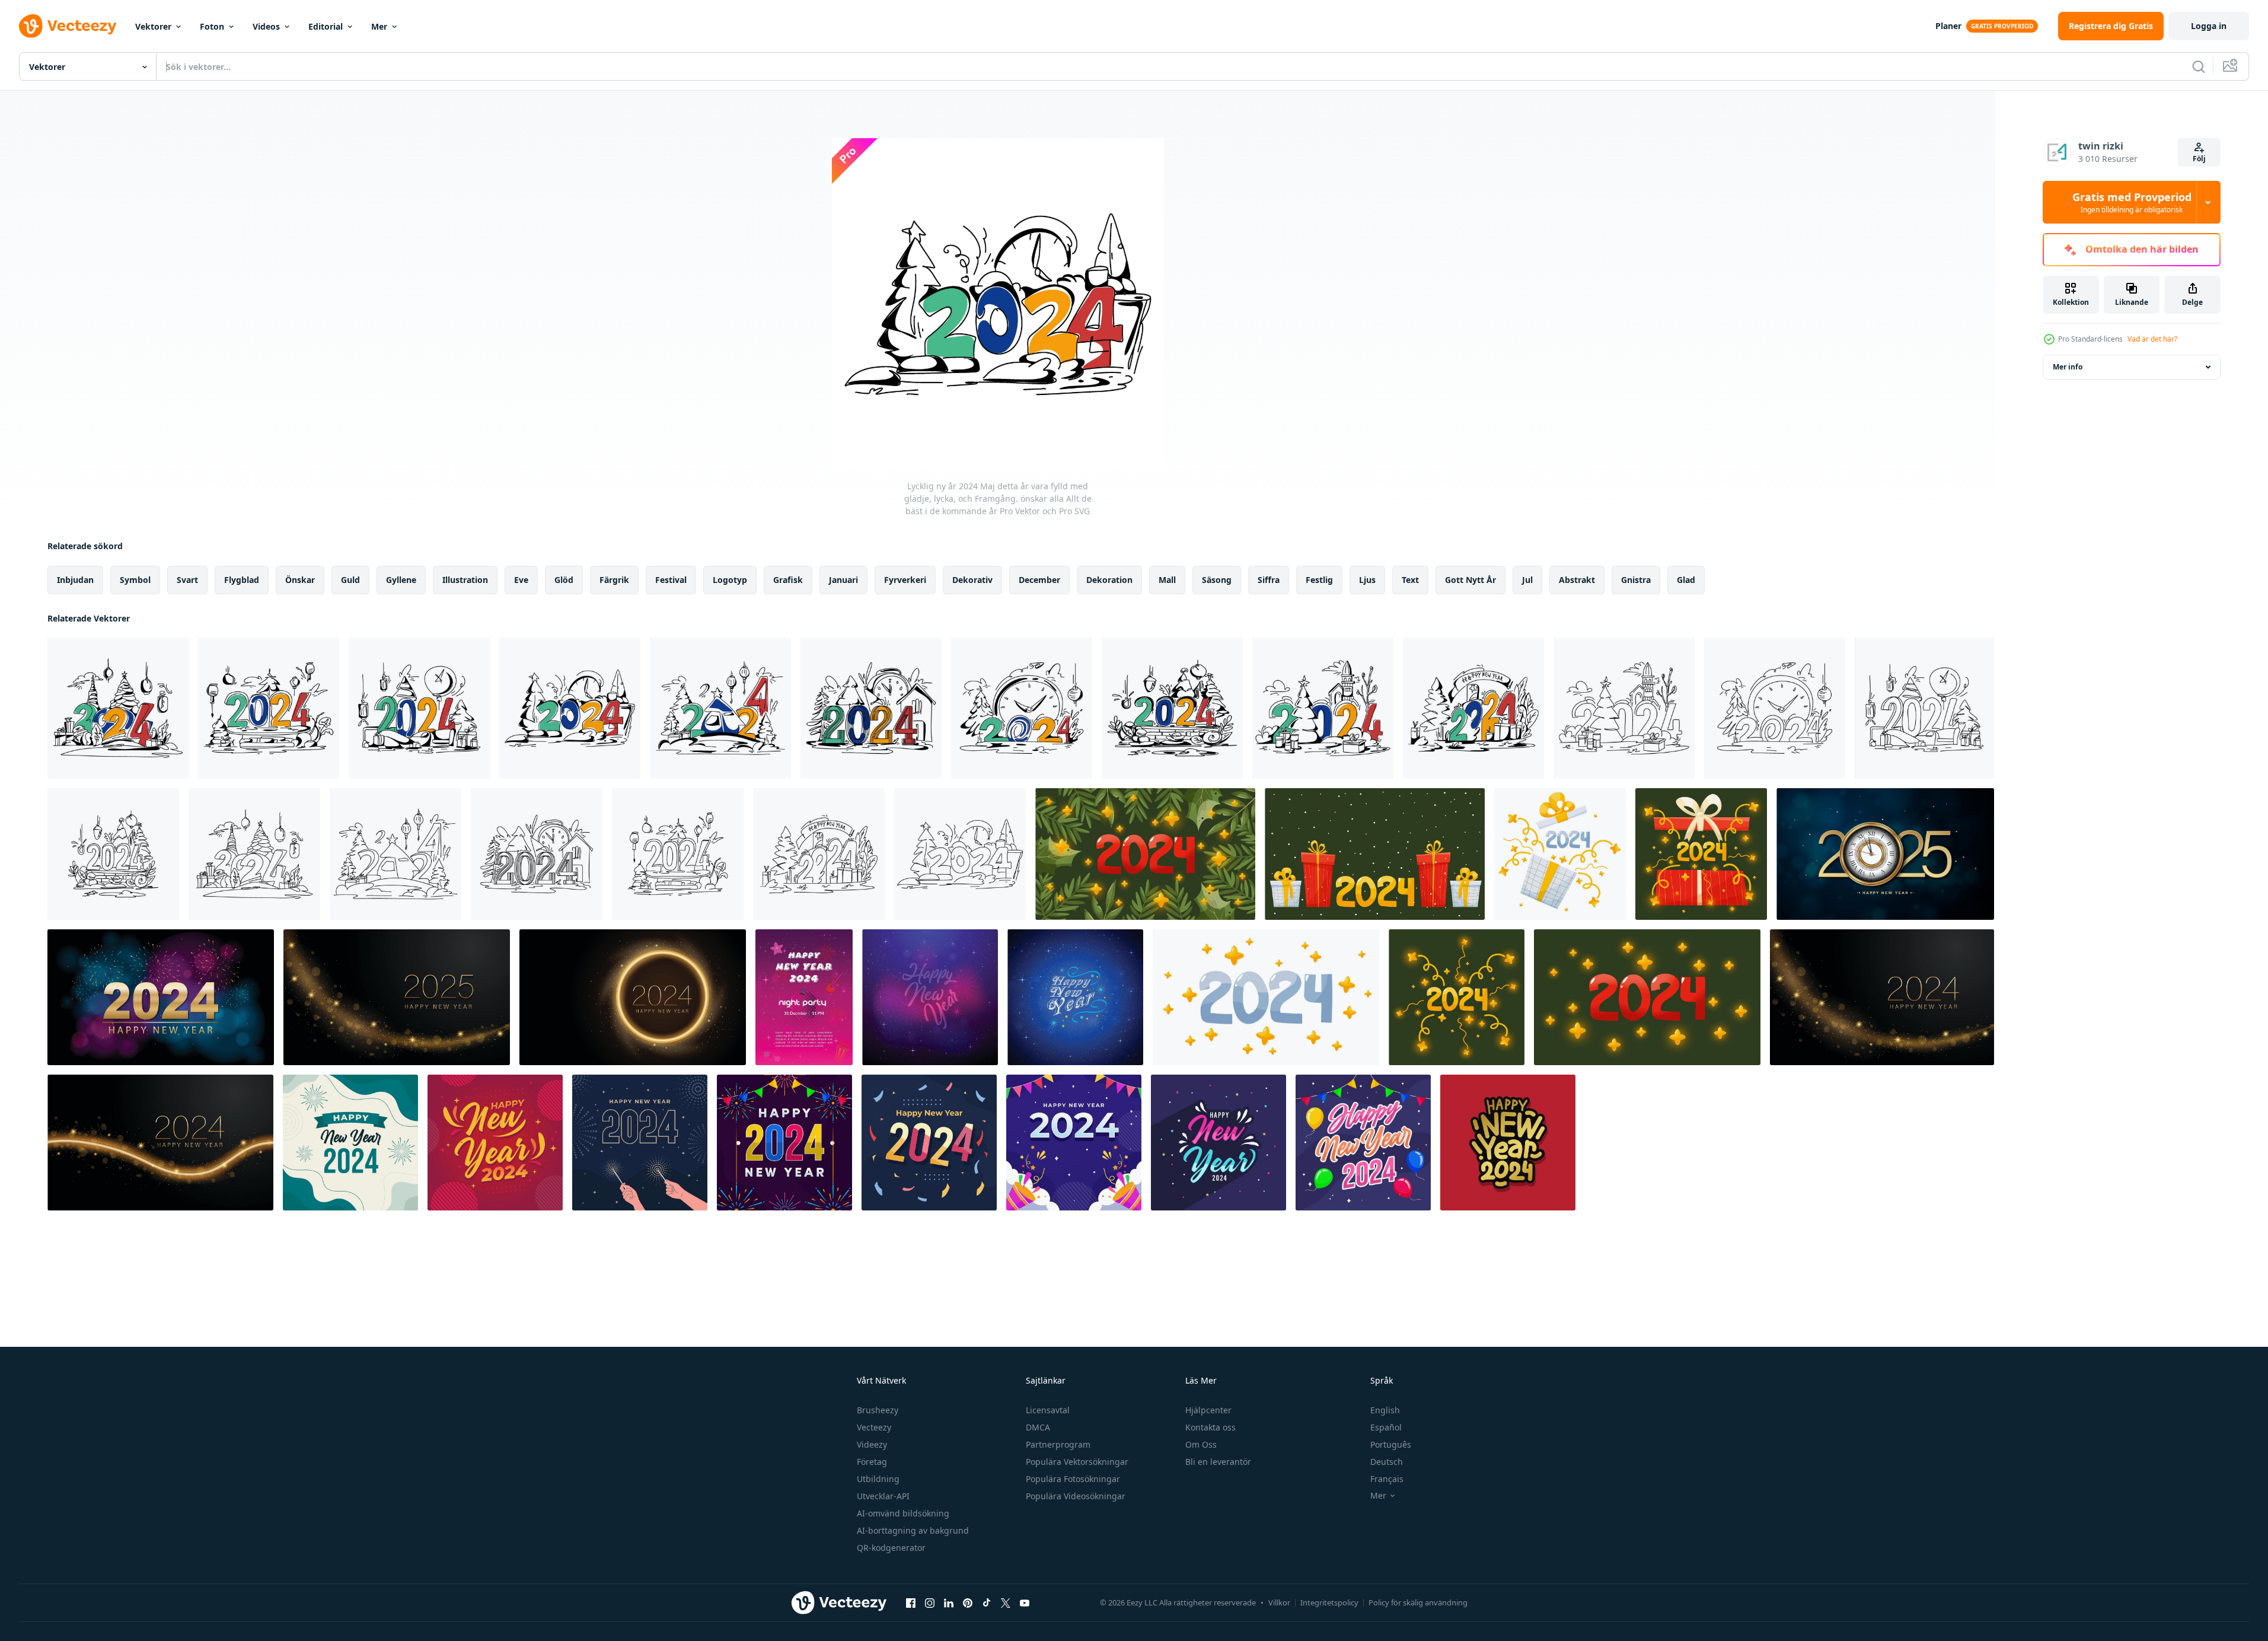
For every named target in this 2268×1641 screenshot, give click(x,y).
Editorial (326, 26)
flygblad (242, 580)
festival (671, 580)
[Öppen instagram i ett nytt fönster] (930, 1602)
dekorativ (972, 580)
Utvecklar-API (883, 1496)
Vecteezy (874, 1427)
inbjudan (75, 580)
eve (521, 580)
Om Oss (1201, 1444)
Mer (379, 26)
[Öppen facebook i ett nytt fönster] (911, 1602)
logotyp (730, 580)
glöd (564, 580)
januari (843, 580)
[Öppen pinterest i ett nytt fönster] (968, 1602)
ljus (1367, 580)
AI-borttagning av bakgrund (913, 1530)
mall (1167, 580)
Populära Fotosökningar (1073, 1479)
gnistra (1636, 580)
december (1039, 580)
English (1385, 1410)
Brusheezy (878, 1410)
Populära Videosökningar (1076, 1496)
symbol (135, 580)
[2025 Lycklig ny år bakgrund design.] (1885, 854)
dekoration (1109, 580)
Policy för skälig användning (1418, 1602)
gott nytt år (1470, 580)
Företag (872, 1462)
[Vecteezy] (68, 26)
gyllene (401, 580)
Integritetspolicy (1329, 1602)
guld (350, 580)
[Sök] (2199, 66)
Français (1387, 1479)
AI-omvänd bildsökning (903, 1513)
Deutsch (1387, 1462)
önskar (300, 580)
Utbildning (878, 1479)
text (1410, 580)
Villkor (1279, 1602)
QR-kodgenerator (891, 1548)
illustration (465, 580)
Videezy (872, 1444)
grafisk (788, 580)
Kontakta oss (1210, 1427)
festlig (1319, 580)
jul (1527, 580)
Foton (212, 26)
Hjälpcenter (1208, 1410)
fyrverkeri (905, 580)
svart (187, 580)
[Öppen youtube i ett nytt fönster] (1025, 1602)
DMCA (1038, 1427)
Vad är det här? (2152, 339)
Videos (266, 26)
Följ (2199, 159)
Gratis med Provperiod (2132, 202)
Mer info (2068, 367)
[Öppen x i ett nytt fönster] (1006, 1602)
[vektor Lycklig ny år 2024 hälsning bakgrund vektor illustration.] (804, 997)
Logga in (2209, 26)
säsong (1217, 580)
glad (1686, 580)
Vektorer (153, 26)
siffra (1269, 580)
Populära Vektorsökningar (1077, 1462)
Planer (1948, 26)
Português (1391, 1444)
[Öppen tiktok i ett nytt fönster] (987, 1602)
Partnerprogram (1058, 1444)
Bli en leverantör (1218, 1462)
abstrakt (1577, 580)
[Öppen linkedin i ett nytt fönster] (949, 1602)
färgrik (614, 580)
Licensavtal (1048, 1410)
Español (1386, 1427)
